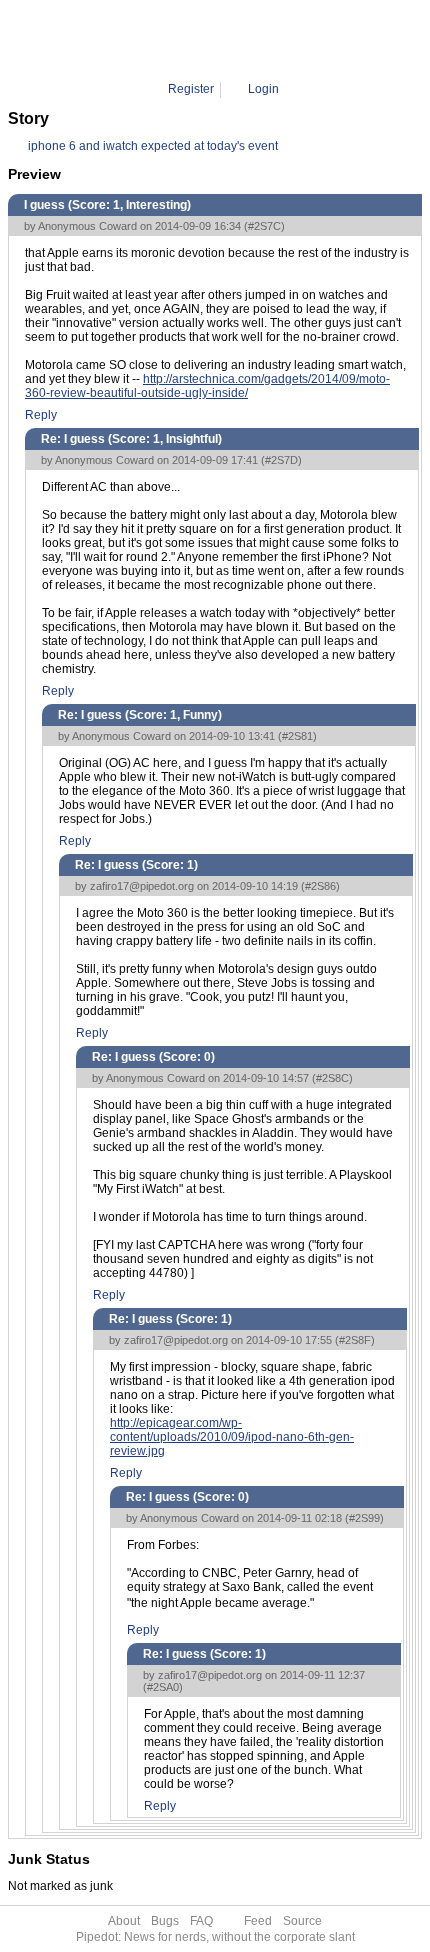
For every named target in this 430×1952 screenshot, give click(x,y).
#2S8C (332, 1078)
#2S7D (281, 460)
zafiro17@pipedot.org (142, 886)
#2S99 (364, 1518)
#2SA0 (163, 1687)
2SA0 (282, 40)
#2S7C (264, 226)
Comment (226, 40)
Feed (258, 1921)
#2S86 (320, 886)
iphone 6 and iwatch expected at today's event (153, 146)
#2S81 (297, 736)
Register (191, 89)
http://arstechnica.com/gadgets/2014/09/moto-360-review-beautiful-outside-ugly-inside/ (207, 386)
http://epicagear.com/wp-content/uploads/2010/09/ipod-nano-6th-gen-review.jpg (232, 1437)
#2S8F (355, 1340)
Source (302, 1921)
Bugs (165, 1921)
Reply (41, 415)
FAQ (201, 1921)
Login (263, 89)
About (124, 1921)
